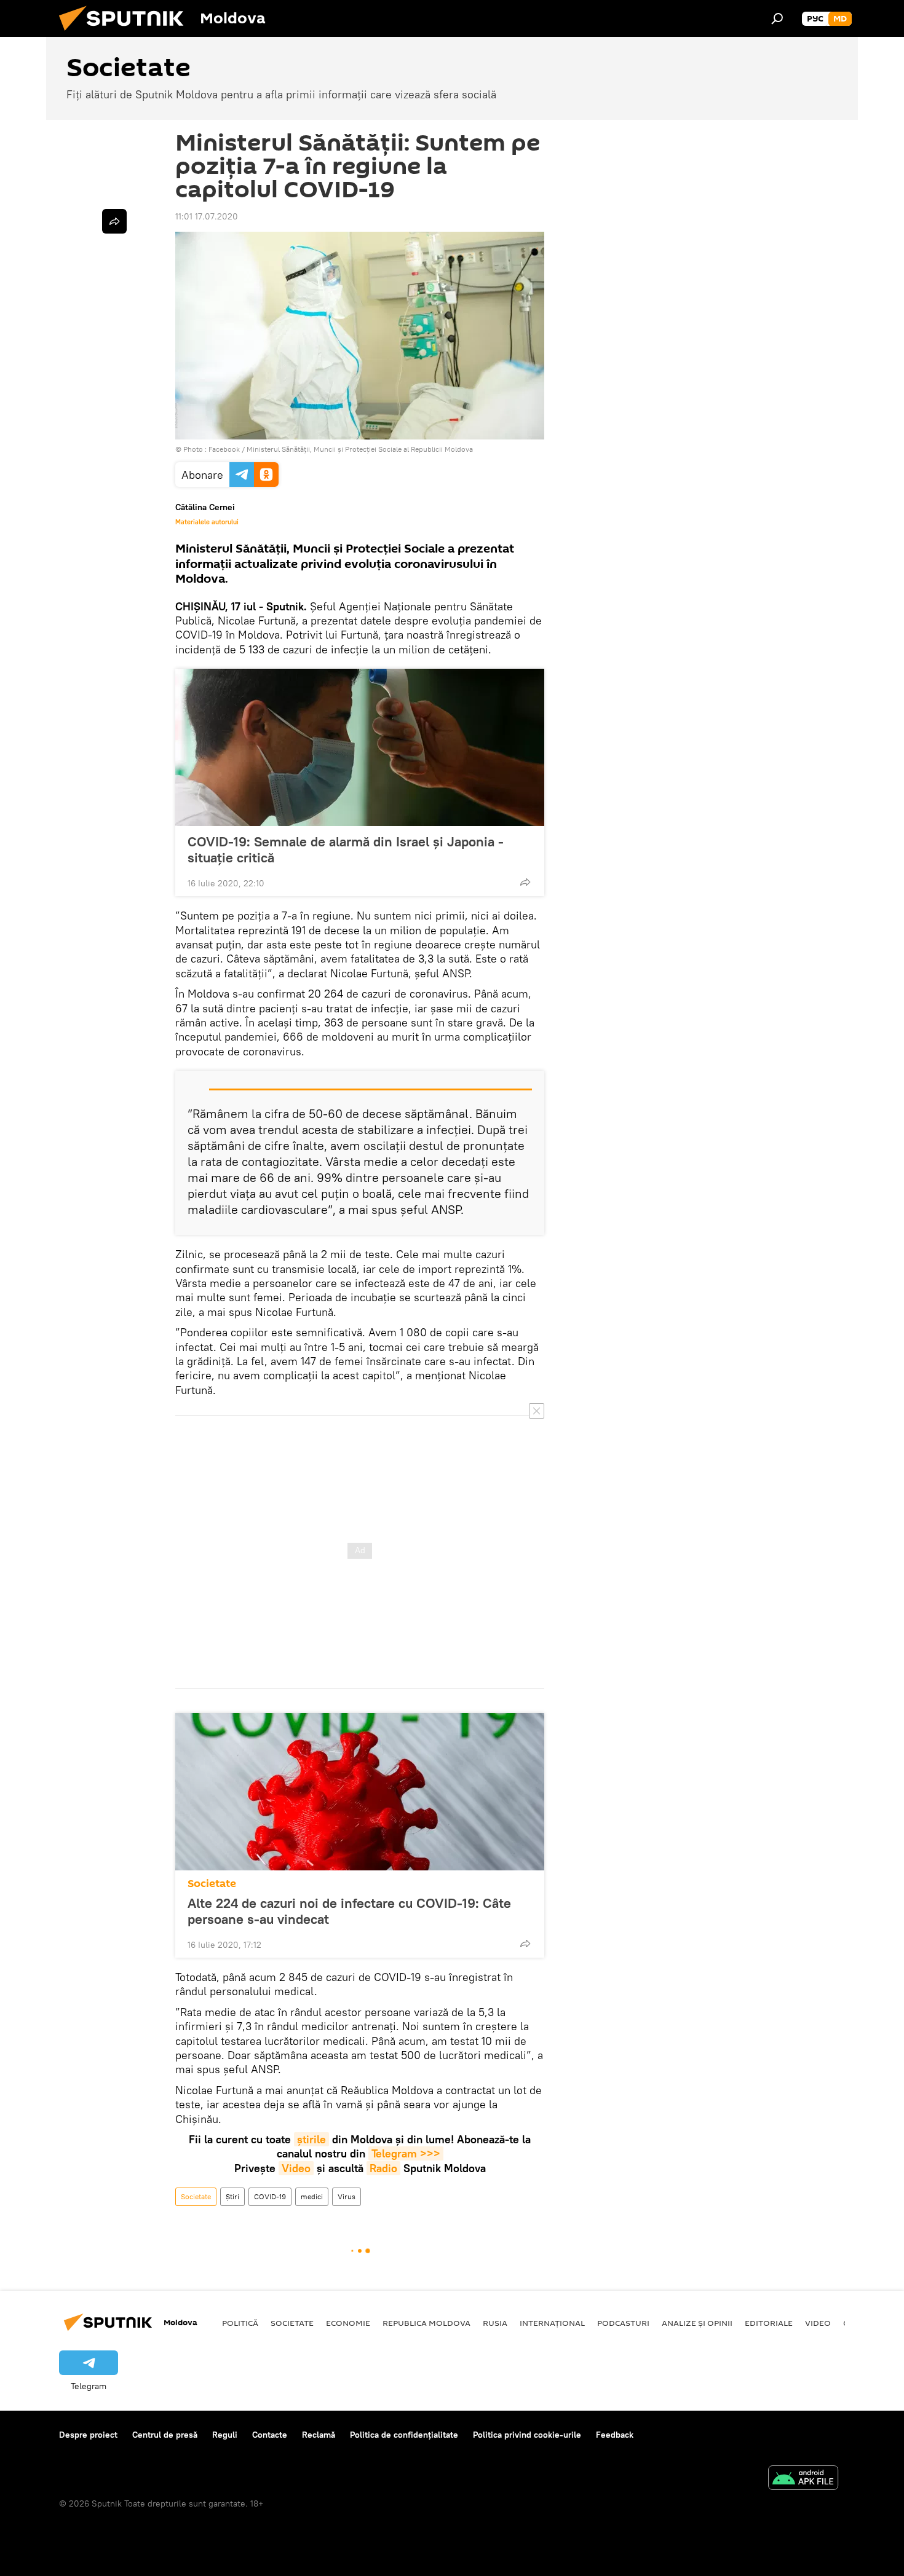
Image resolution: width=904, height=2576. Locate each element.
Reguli (225, 2435)
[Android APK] (803, 2479)
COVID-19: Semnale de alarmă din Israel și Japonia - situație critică (346, 849)
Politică (240, 2323)
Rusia (495, 2323)
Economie (348, 2323)
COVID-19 (270, 2196)
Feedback (615, 2435)
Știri (232, 2196)
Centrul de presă (165, 2435)
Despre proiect (88, 2435)
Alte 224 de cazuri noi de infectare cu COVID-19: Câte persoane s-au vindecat (349, 1911)
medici (312, 2196)
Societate (212, 1884)
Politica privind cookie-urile (527, 2435)
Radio (383, 2168)
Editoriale (769, 2323)
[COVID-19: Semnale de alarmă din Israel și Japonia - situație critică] (360, 747)
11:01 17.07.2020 (207, 216)
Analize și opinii (697, 2323)
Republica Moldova (426, 2323)
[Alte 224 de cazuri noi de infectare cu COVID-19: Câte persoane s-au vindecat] (360, 1792)
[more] (525, 882)
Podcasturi (623, 2323)
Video (296, 2168)
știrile (311, 2139)
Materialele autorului (207, 522)
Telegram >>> (406, 2153)
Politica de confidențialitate (404, 2435)
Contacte (270, 2435)
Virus (347, 2196)
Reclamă (319, 2435)
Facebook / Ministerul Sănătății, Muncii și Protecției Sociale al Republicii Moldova (341, 449)
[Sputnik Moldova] (126, 34)
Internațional (552, 2323)
